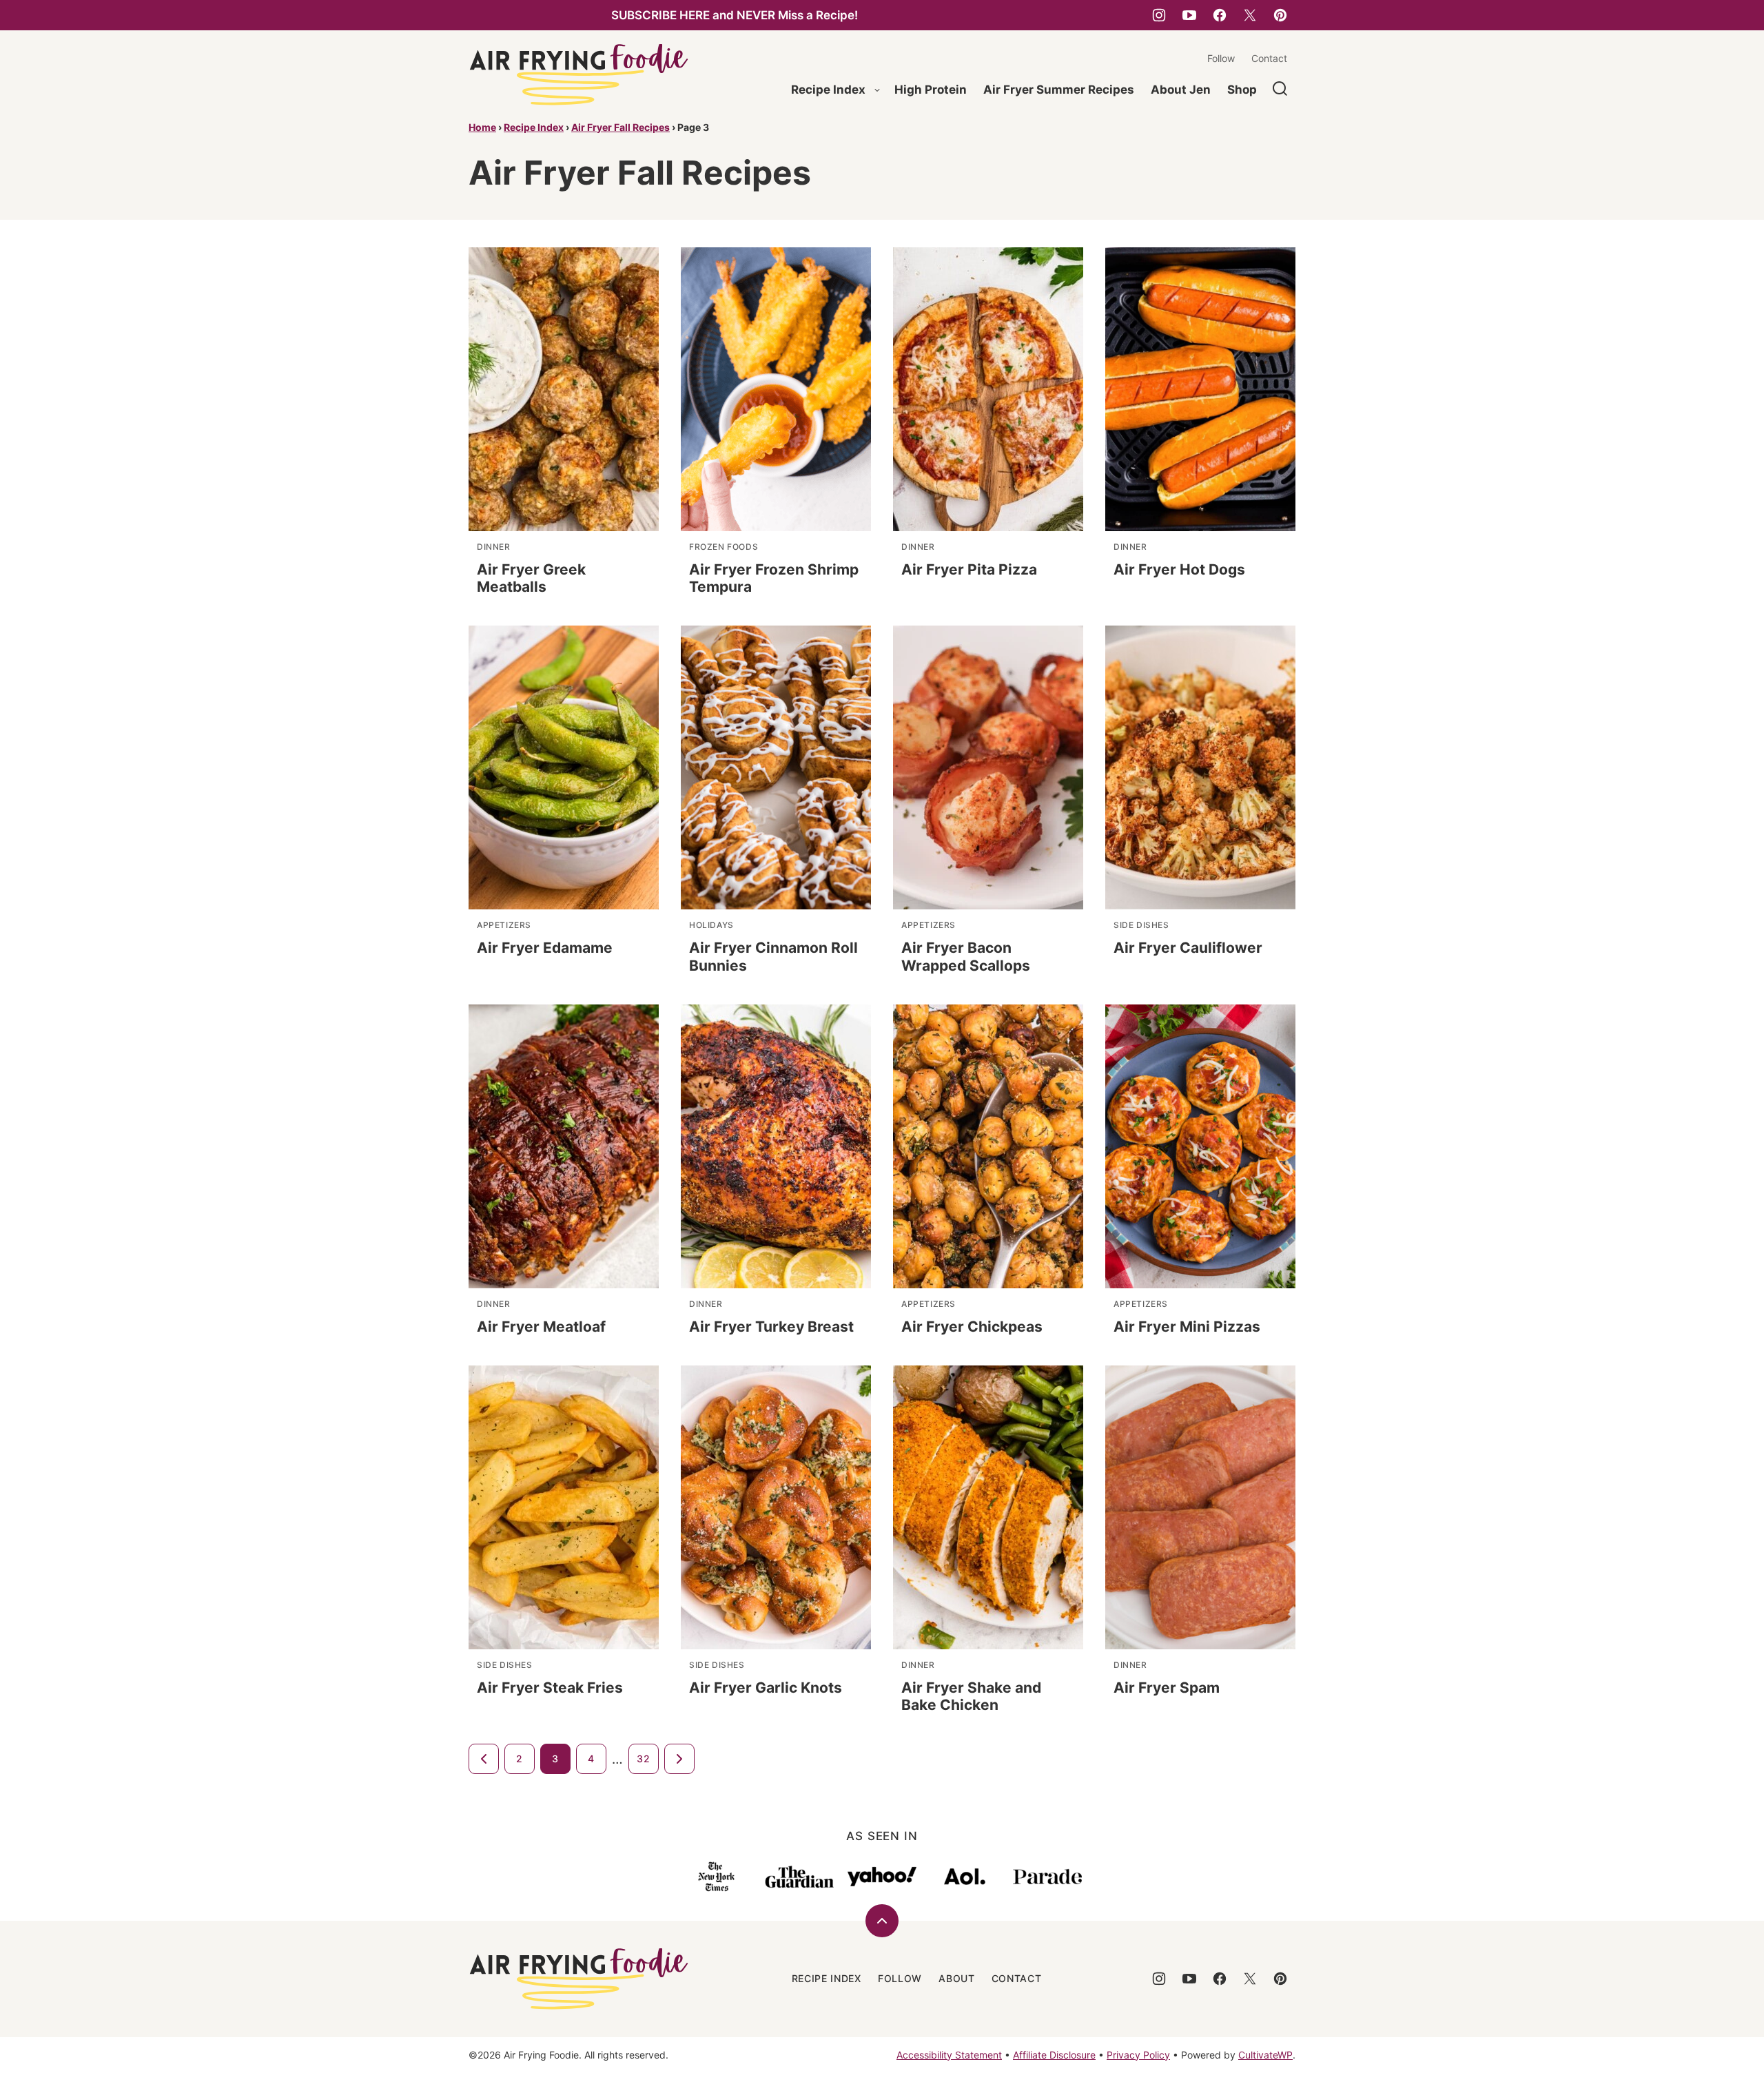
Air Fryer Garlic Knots (766, 1688)
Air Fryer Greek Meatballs (531, 578)
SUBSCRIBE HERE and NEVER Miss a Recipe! (735, 15)
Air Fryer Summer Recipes (1059, 90)
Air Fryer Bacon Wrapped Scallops (966, 956)
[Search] (1280, 89)
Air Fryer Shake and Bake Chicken (971, 1696)
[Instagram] (1159, 15)
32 (643, 1759)
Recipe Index (828, 90)
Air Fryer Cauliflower (1188, 948)
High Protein (931, 90)
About (957, 1978)
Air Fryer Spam (1167, 1688)
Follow (1221, 58)
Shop (1242, 90)
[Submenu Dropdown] (877, 90)
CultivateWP (1265, 2055)
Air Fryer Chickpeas (972, 1327)
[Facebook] (1220, 15)
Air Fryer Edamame (545, 948)
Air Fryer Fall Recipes (621, 127)
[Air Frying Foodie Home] (579, 75)
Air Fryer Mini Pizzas (1187, 1327)
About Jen (1181, 90)
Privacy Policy (1138, 2055)
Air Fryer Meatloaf (541, 1327)
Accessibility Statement (949, 2055)
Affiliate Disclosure (1054, 2055)
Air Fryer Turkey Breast (771, 1327)
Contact (1269, 58)
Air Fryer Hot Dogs (1179, 569)
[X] (1250, 15)
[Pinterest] (1280, 15)
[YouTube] (1189, 15)
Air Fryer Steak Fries (550, 1688)
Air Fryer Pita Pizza (969, 569)
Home (482, 127)
